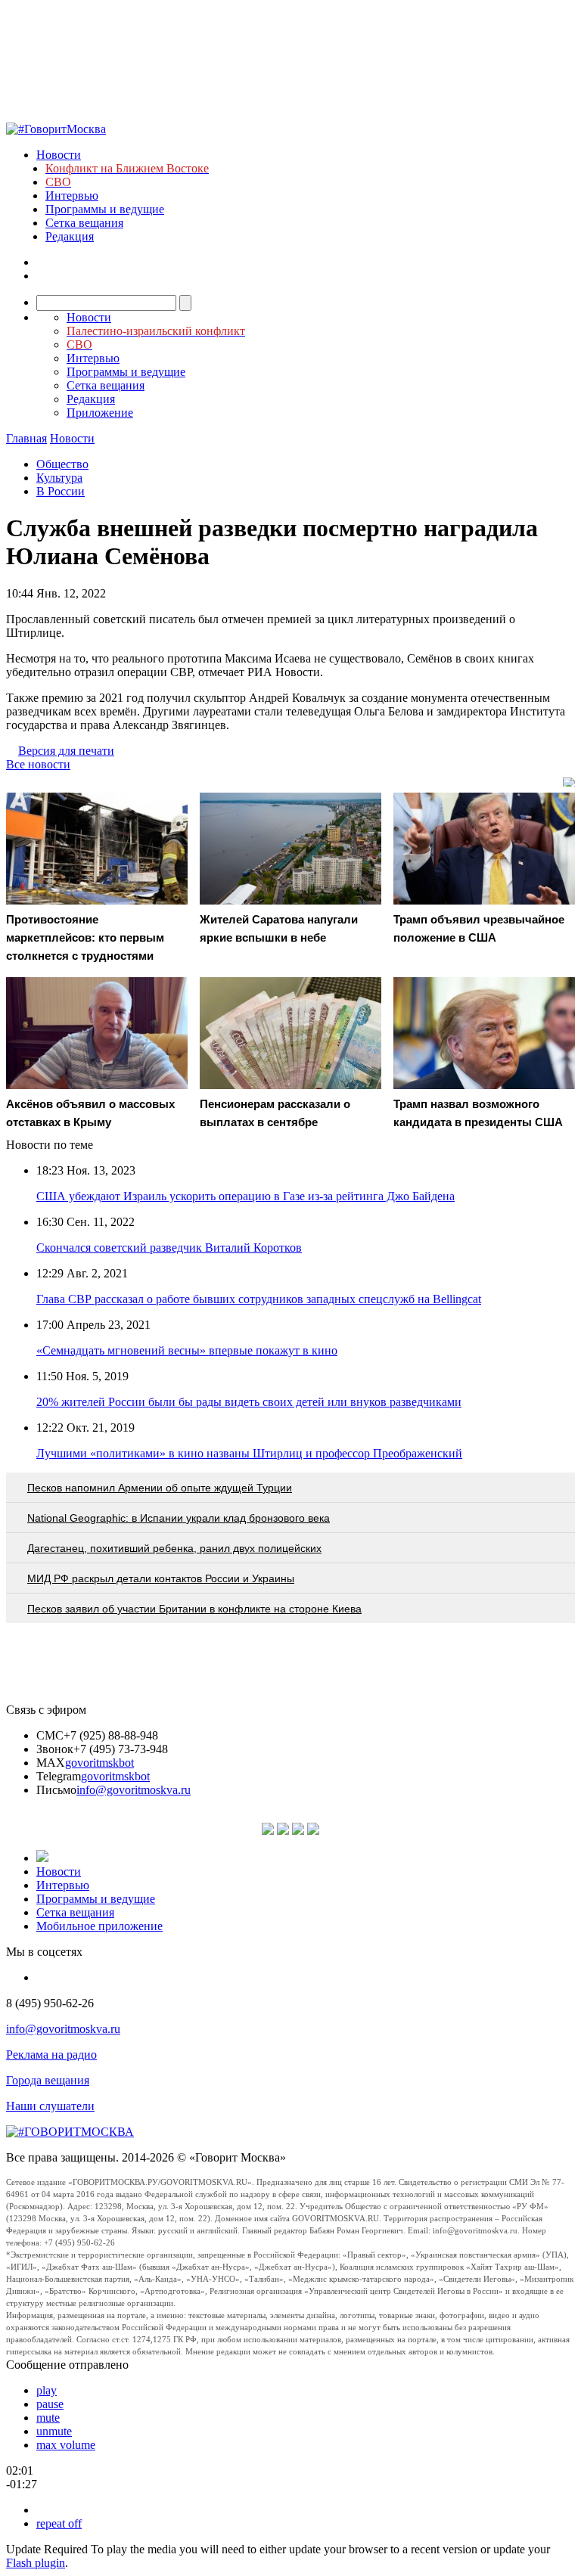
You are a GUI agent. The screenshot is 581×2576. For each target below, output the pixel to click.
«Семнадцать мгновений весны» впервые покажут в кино (187, 1350)
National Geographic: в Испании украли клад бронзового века (179, 1518)
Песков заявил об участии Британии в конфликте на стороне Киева (194, 1609)
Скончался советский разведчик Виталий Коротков (169, 1248)
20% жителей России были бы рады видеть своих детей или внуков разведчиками (249, 1402)
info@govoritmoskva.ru (134, 1790)
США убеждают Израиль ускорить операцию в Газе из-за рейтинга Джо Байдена (245, 1196)
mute (48, 2418)
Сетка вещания (84, 223)
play (47, 2390)
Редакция (70, 236)
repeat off (59, 2523)
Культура (59, 478)
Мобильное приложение (99, 1926)
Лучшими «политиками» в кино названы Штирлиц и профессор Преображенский (249, 1453)
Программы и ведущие (105, 209)
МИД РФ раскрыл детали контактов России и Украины (161, 1578)
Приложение (100, 413)
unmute (54, 2431)
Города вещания (48, 2080)
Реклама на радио (51, 2055)
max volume (66, 2445)
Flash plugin (36, 2563)
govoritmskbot (99, 1763)
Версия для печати (66, 751)
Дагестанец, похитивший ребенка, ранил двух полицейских (174, 1548)
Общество (62, 464)
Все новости (38, 764)
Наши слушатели (50, 2106)
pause (50, 2404)
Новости (59, 155)
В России (61, 491)
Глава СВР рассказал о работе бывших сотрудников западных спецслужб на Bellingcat (259, 1299)
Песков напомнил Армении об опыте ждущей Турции (160, 1488)
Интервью (72, 196)
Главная (26, 438)
